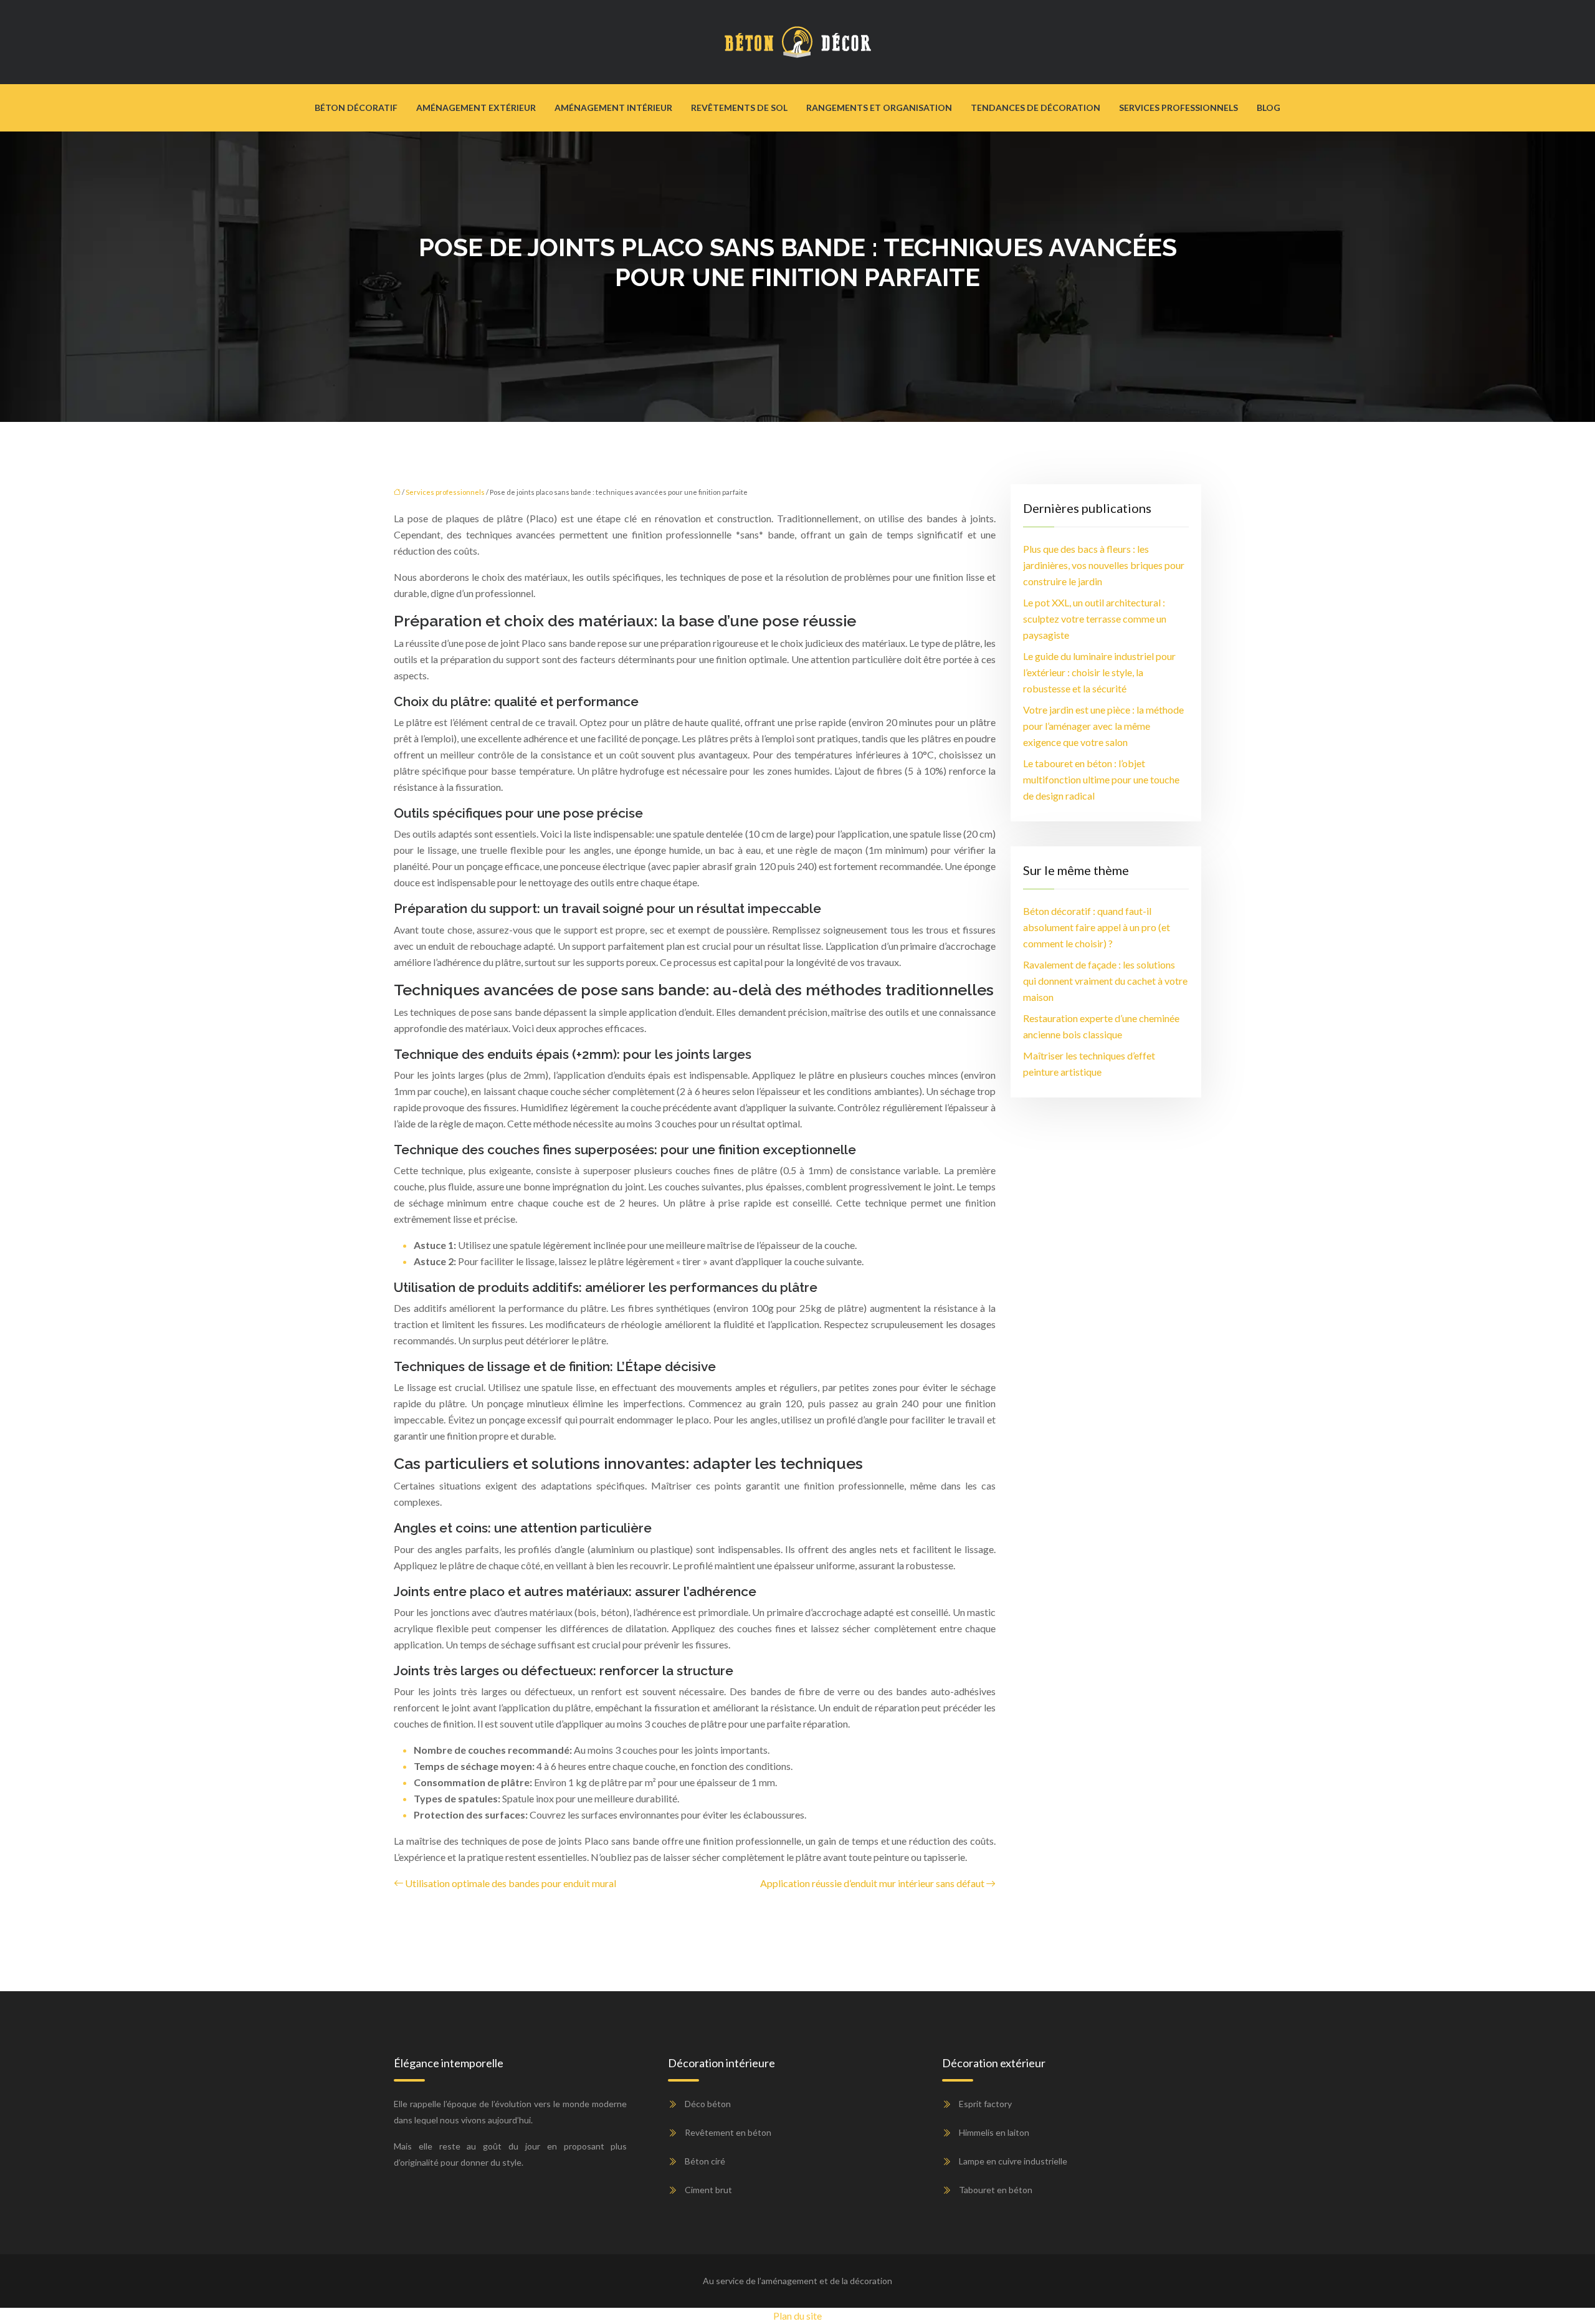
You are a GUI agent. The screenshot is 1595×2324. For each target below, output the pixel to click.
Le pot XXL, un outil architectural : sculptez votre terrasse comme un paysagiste (1095, 619)
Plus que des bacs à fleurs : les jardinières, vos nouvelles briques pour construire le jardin (1104, 565)
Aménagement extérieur (476, 108)
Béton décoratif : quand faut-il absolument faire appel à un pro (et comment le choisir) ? (1097, 927)
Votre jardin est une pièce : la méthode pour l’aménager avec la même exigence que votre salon (1103, 726)
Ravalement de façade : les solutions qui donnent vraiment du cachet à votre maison (1105, 981)
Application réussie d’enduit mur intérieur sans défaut (872, 1883)
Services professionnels (1178, 108)
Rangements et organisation (879, 108)
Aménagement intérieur (613, 108)
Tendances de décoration (1036, 108)
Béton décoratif (356, 108)
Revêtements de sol (739, 108)
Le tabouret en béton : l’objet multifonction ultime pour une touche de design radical (1101, 779)
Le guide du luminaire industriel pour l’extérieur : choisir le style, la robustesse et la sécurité (1099, 672)
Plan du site (797, 2316)
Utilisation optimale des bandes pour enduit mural (511, 1883)
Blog (1269, 108)
